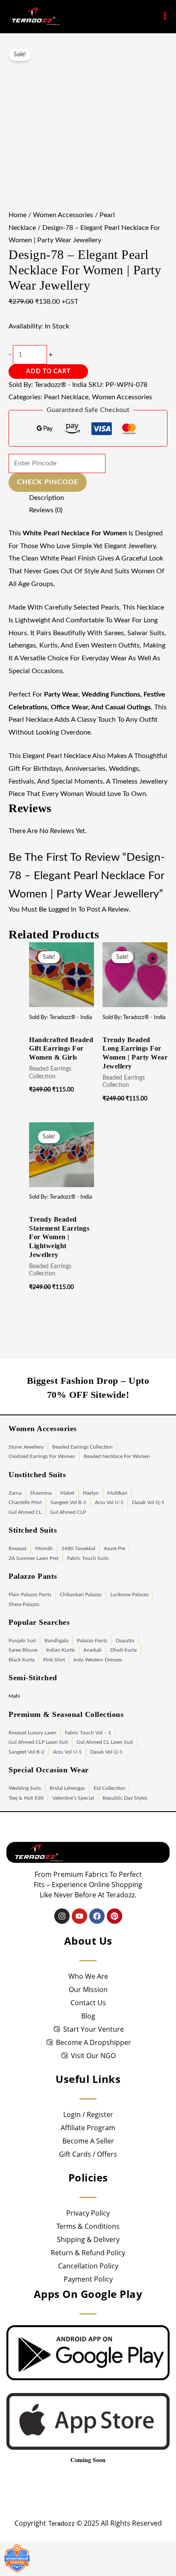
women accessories (63, 215)
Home (18, 215)
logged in (62, 909)
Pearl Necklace (66, 397)
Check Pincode (48, 482)
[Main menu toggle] (165, 16)
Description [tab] (47, 498)
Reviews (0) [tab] (46, 510)
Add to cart (48, 372)
